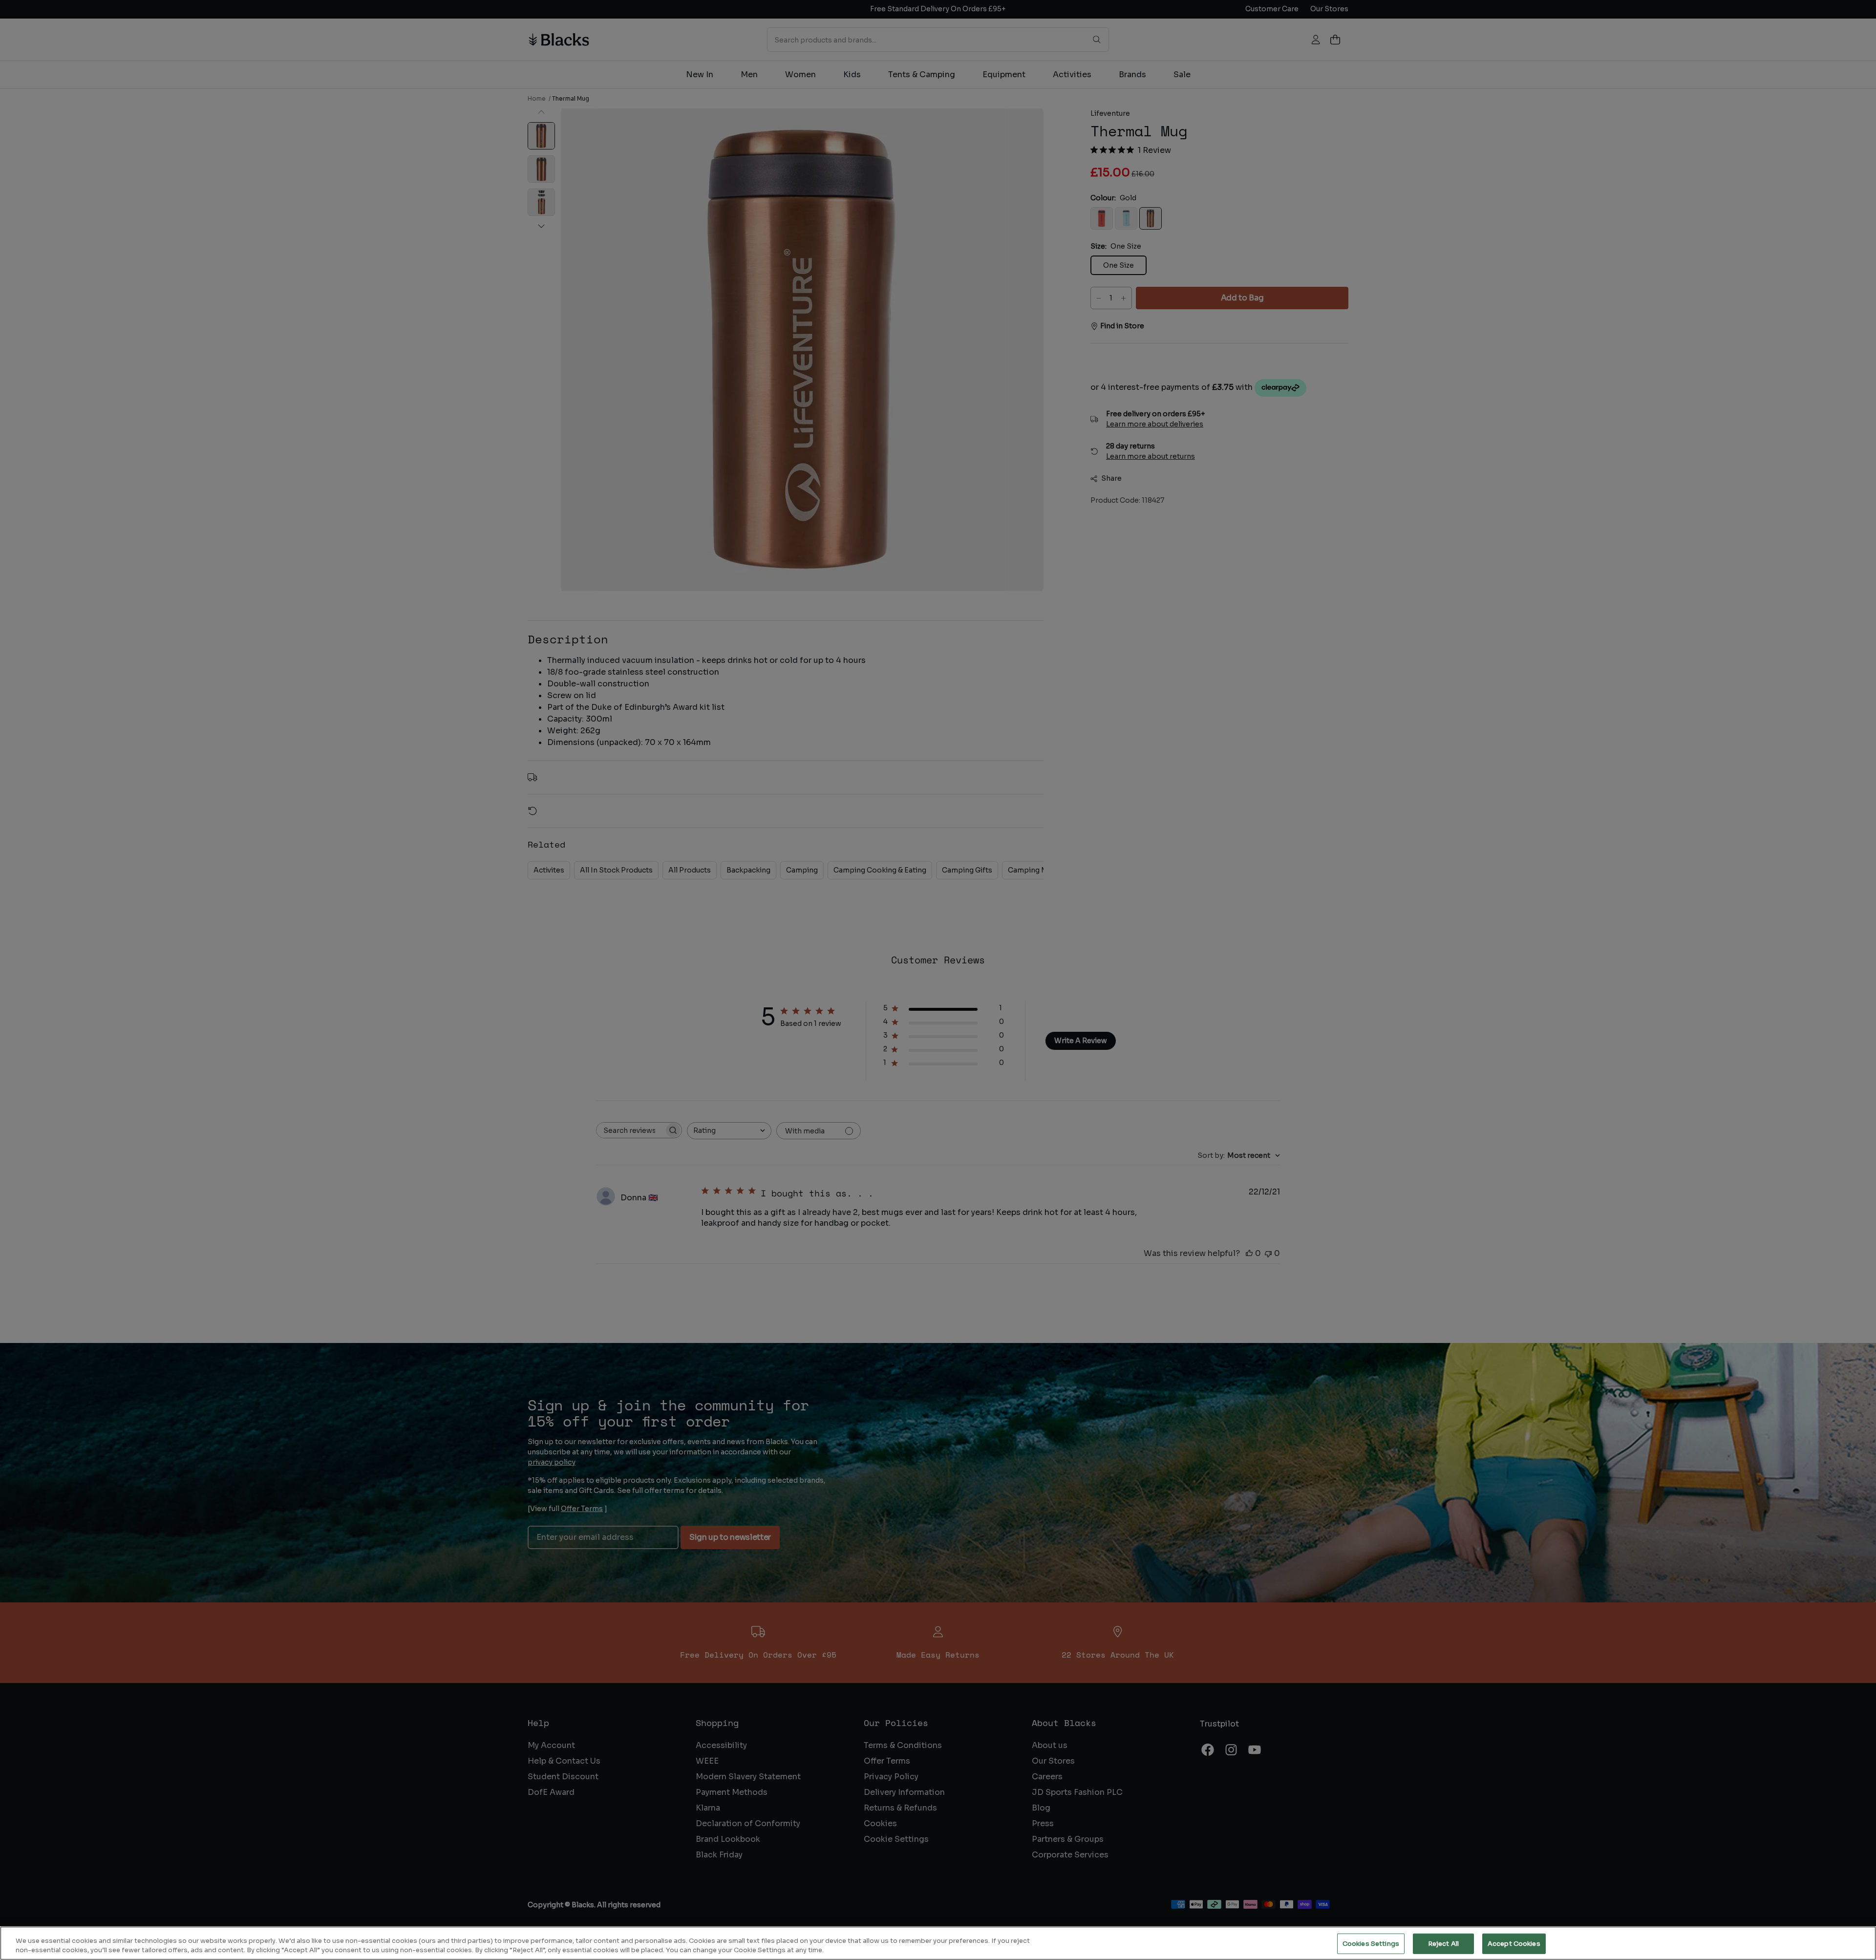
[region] (938, 1943)
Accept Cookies (1514, 1944)
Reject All (1443, 1944)
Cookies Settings (1371, 1944)
